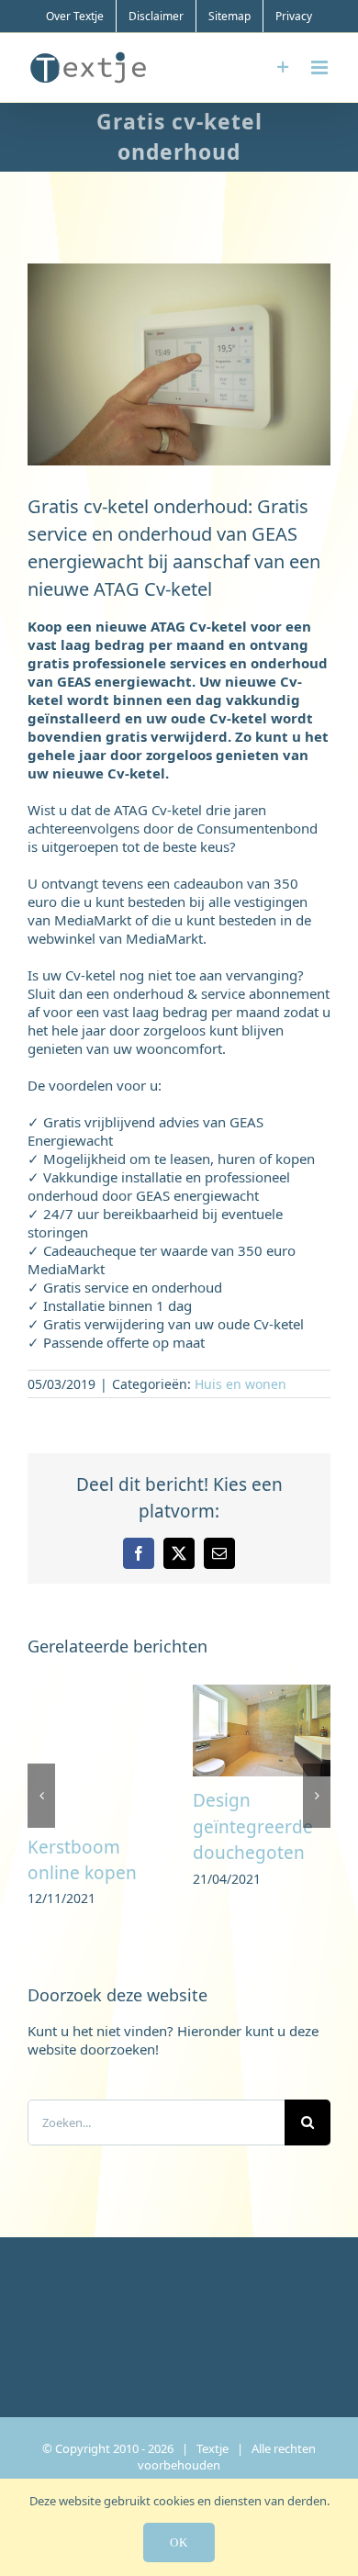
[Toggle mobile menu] (321, 67)
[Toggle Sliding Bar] (283, 67)
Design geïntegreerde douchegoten (253, 1826)
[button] (41, 1797)
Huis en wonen (241, 1384)
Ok (179, 2542)
